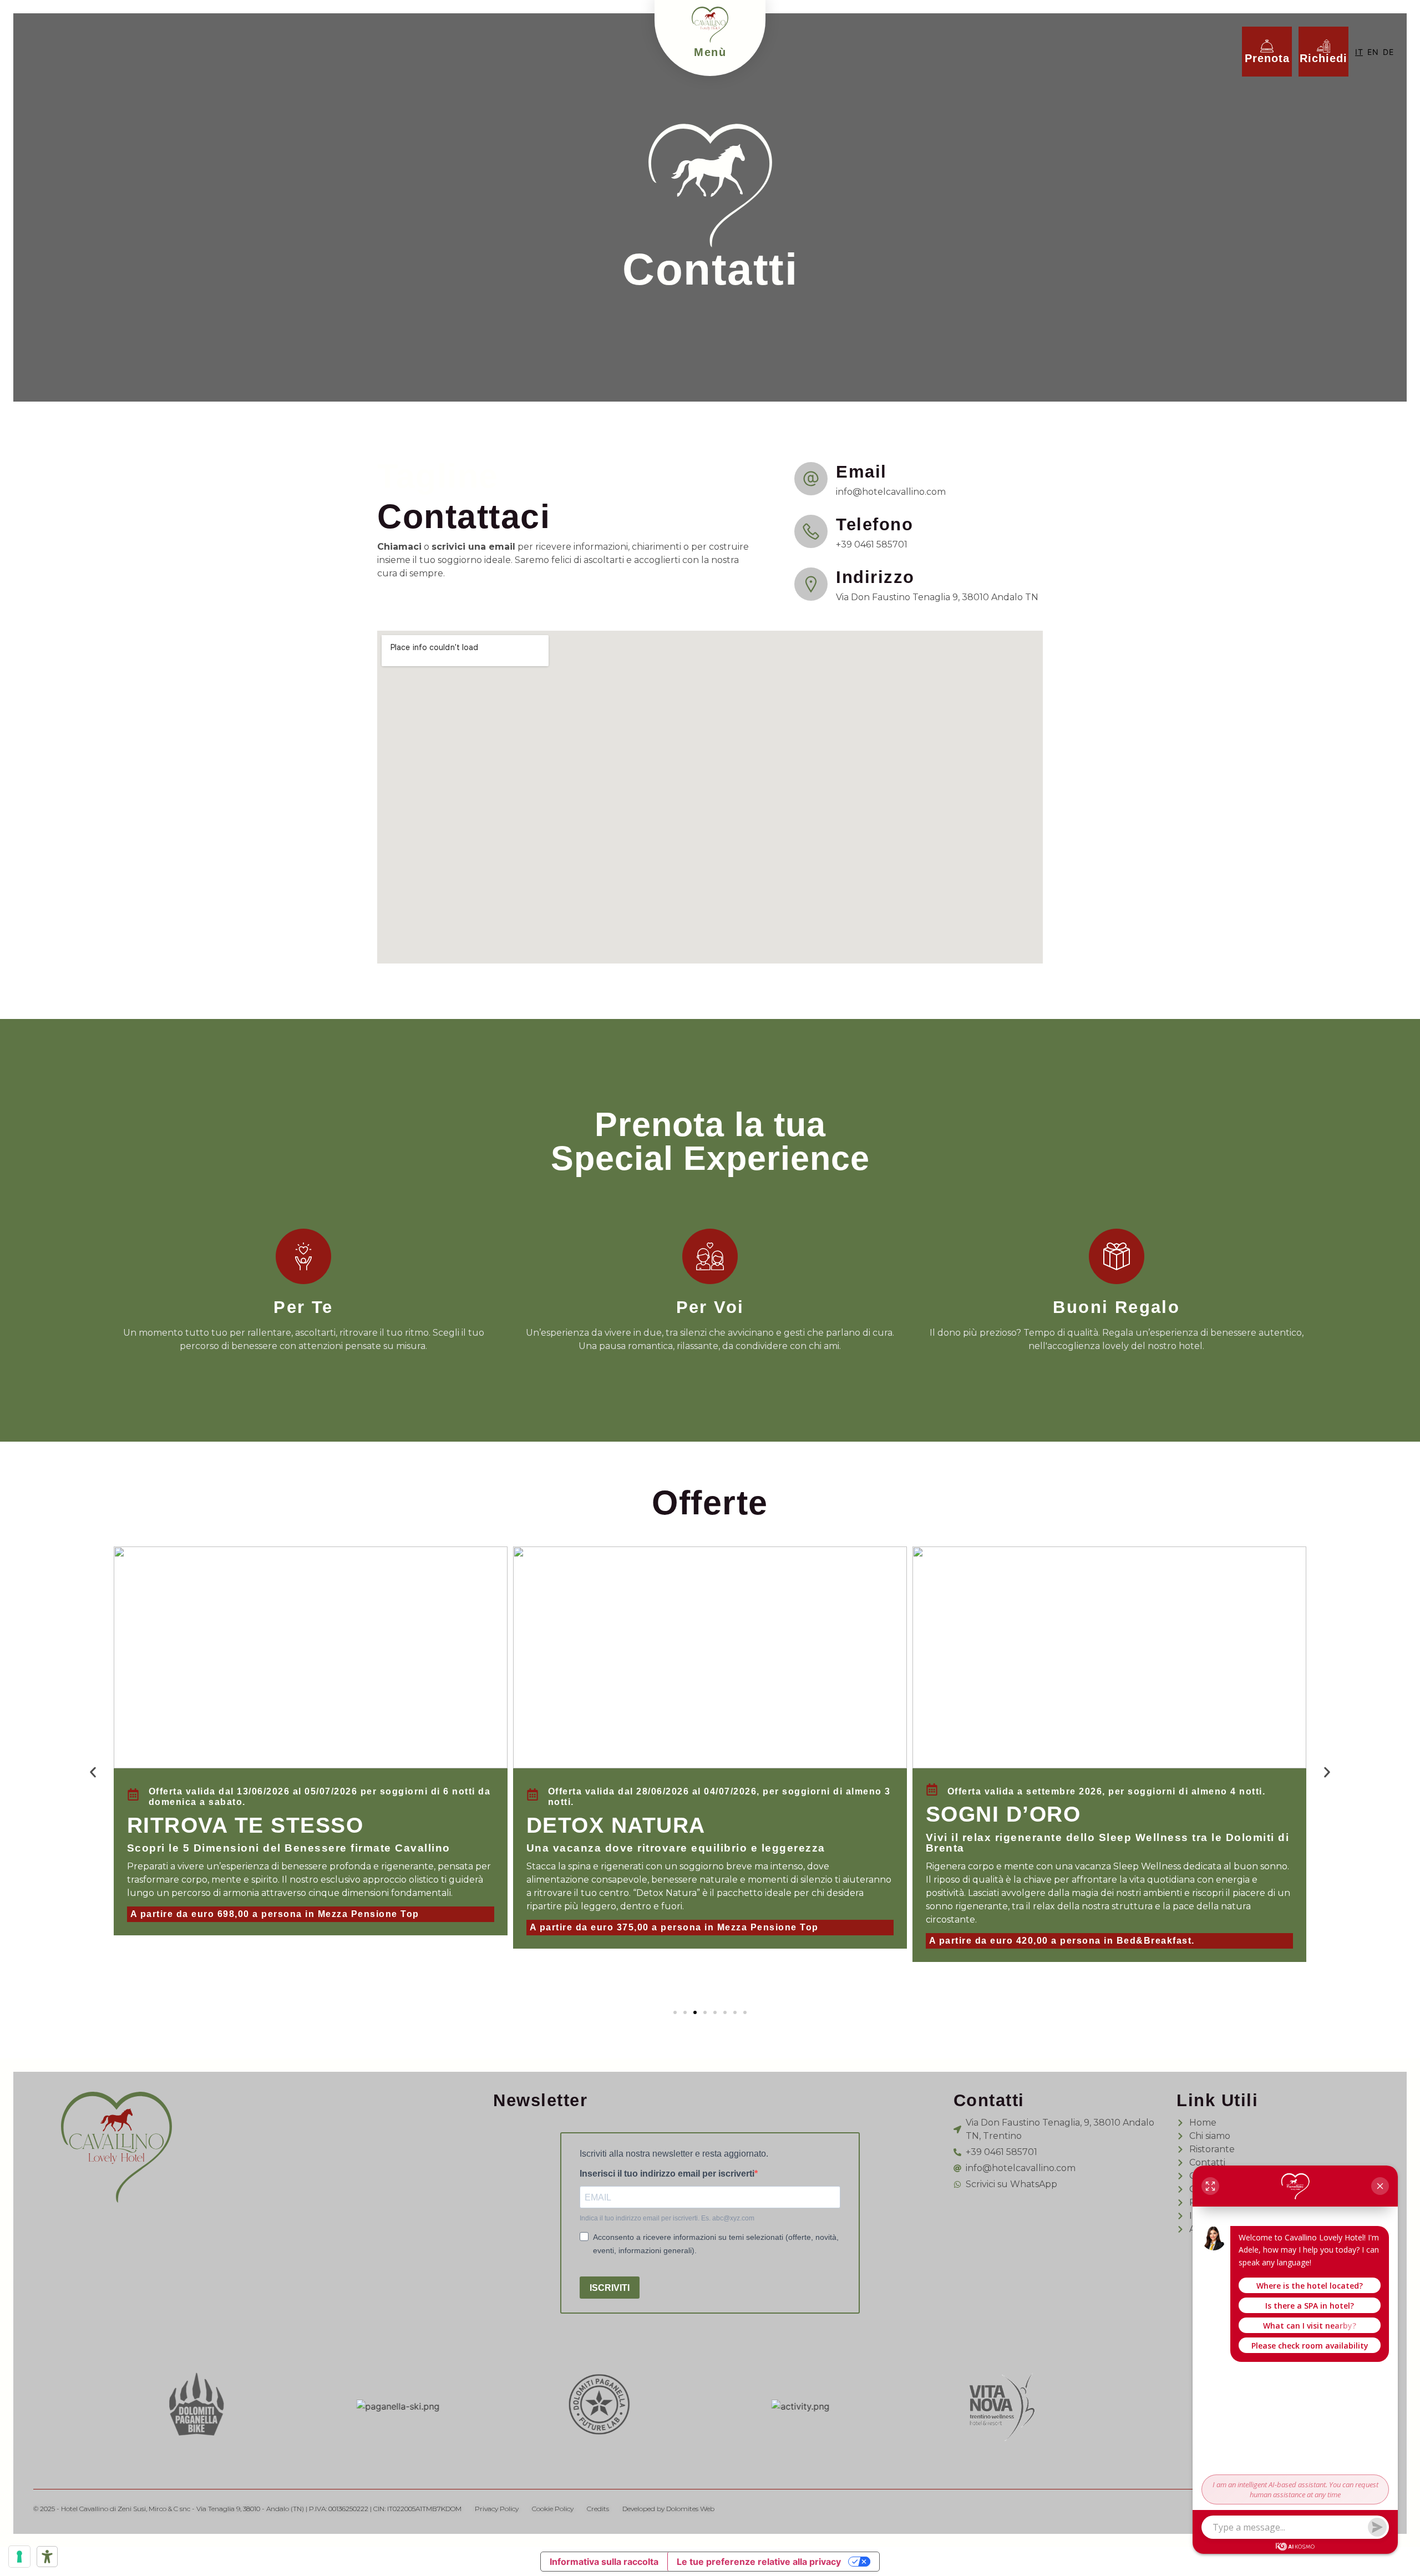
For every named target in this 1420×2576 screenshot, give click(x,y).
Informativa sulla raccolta (604, 2562)
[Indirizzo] (811, 584)
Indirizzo (875, 577)
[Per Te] (303, 1256)
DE (1388, 52)
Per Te (303, 1307)
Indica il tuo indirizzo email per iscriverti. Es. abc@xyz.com (667, 2218)
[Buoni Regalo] (1117, 1256)
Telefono (874, 524)
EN (1373, 52)
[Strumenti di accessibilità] (47, 2557)
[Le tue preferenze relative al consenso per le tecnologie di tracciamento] (19, 2557)
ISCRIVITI (610, 2288)
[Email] (811, 479)
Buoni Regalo (1116, 1307)
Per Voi (710, 1307)
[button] (93, 1772)
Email (861, 472)
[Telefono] (811, 531)
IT (1359, 52)
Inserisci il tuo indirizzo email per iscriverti (667, 2174)
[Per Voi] (710, 1256)
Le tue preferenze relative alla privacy (759, 2562)
